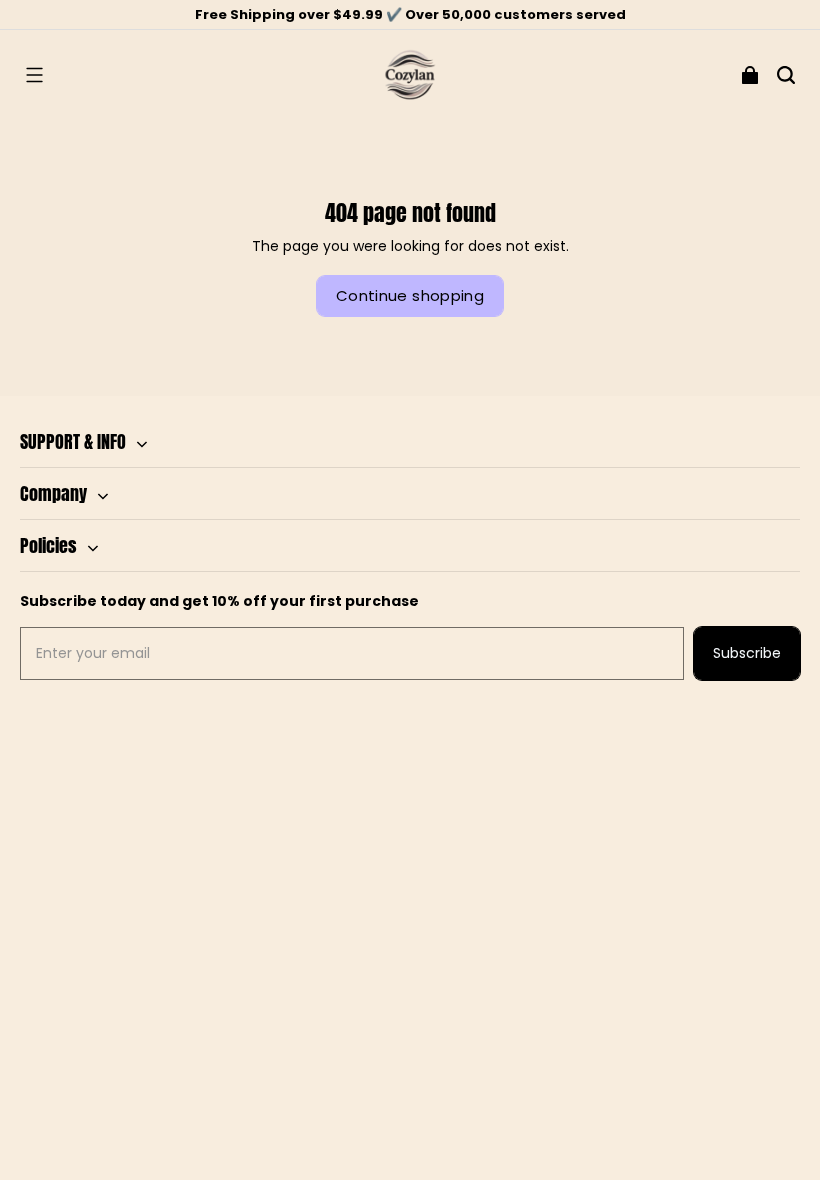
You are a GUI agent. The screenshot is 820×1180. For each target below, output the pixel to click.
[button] (34, 75)
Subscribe (747, 653)
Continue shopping (410, 295)
